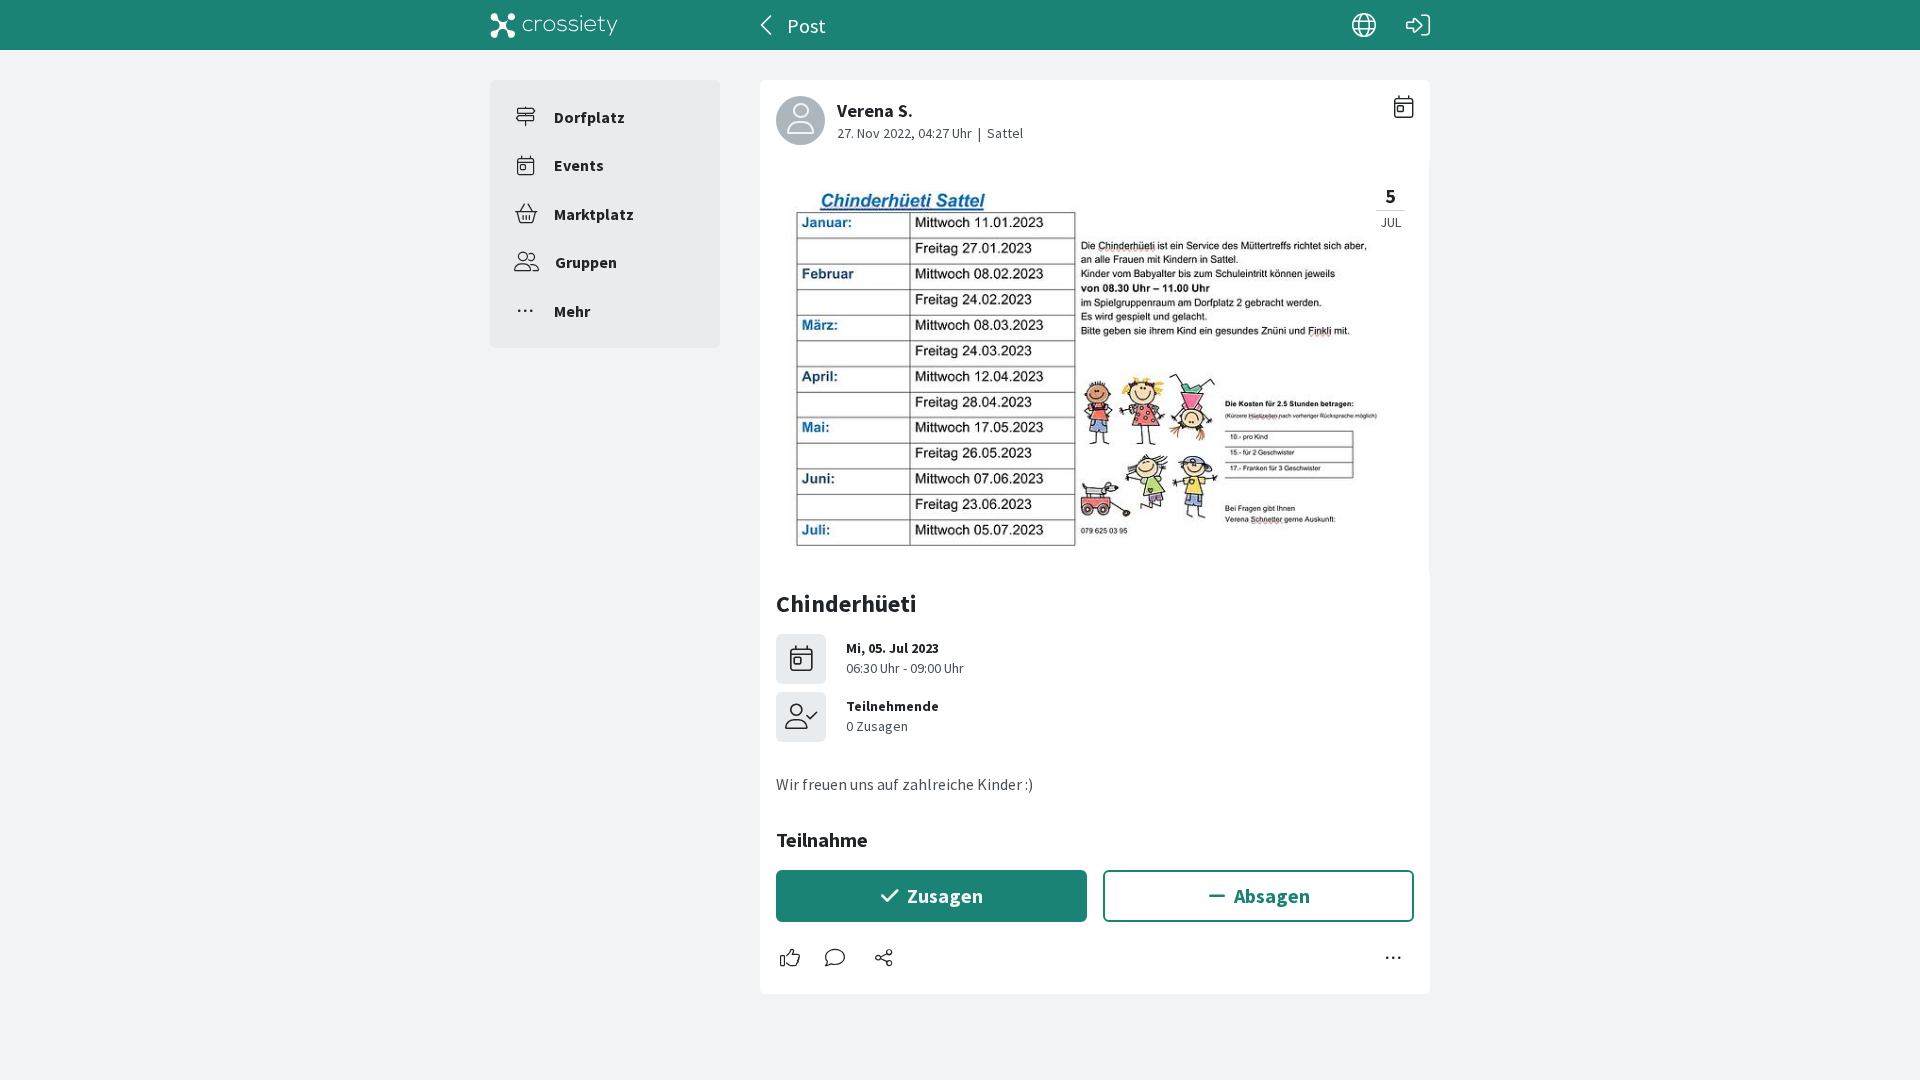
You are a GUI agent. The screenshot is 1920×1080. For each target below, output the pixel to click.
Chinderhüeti (846, 603)
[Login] (1418, 25)
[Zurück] (767, 25)
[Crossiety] (554, 25)
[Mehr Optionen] (1394, 958)
